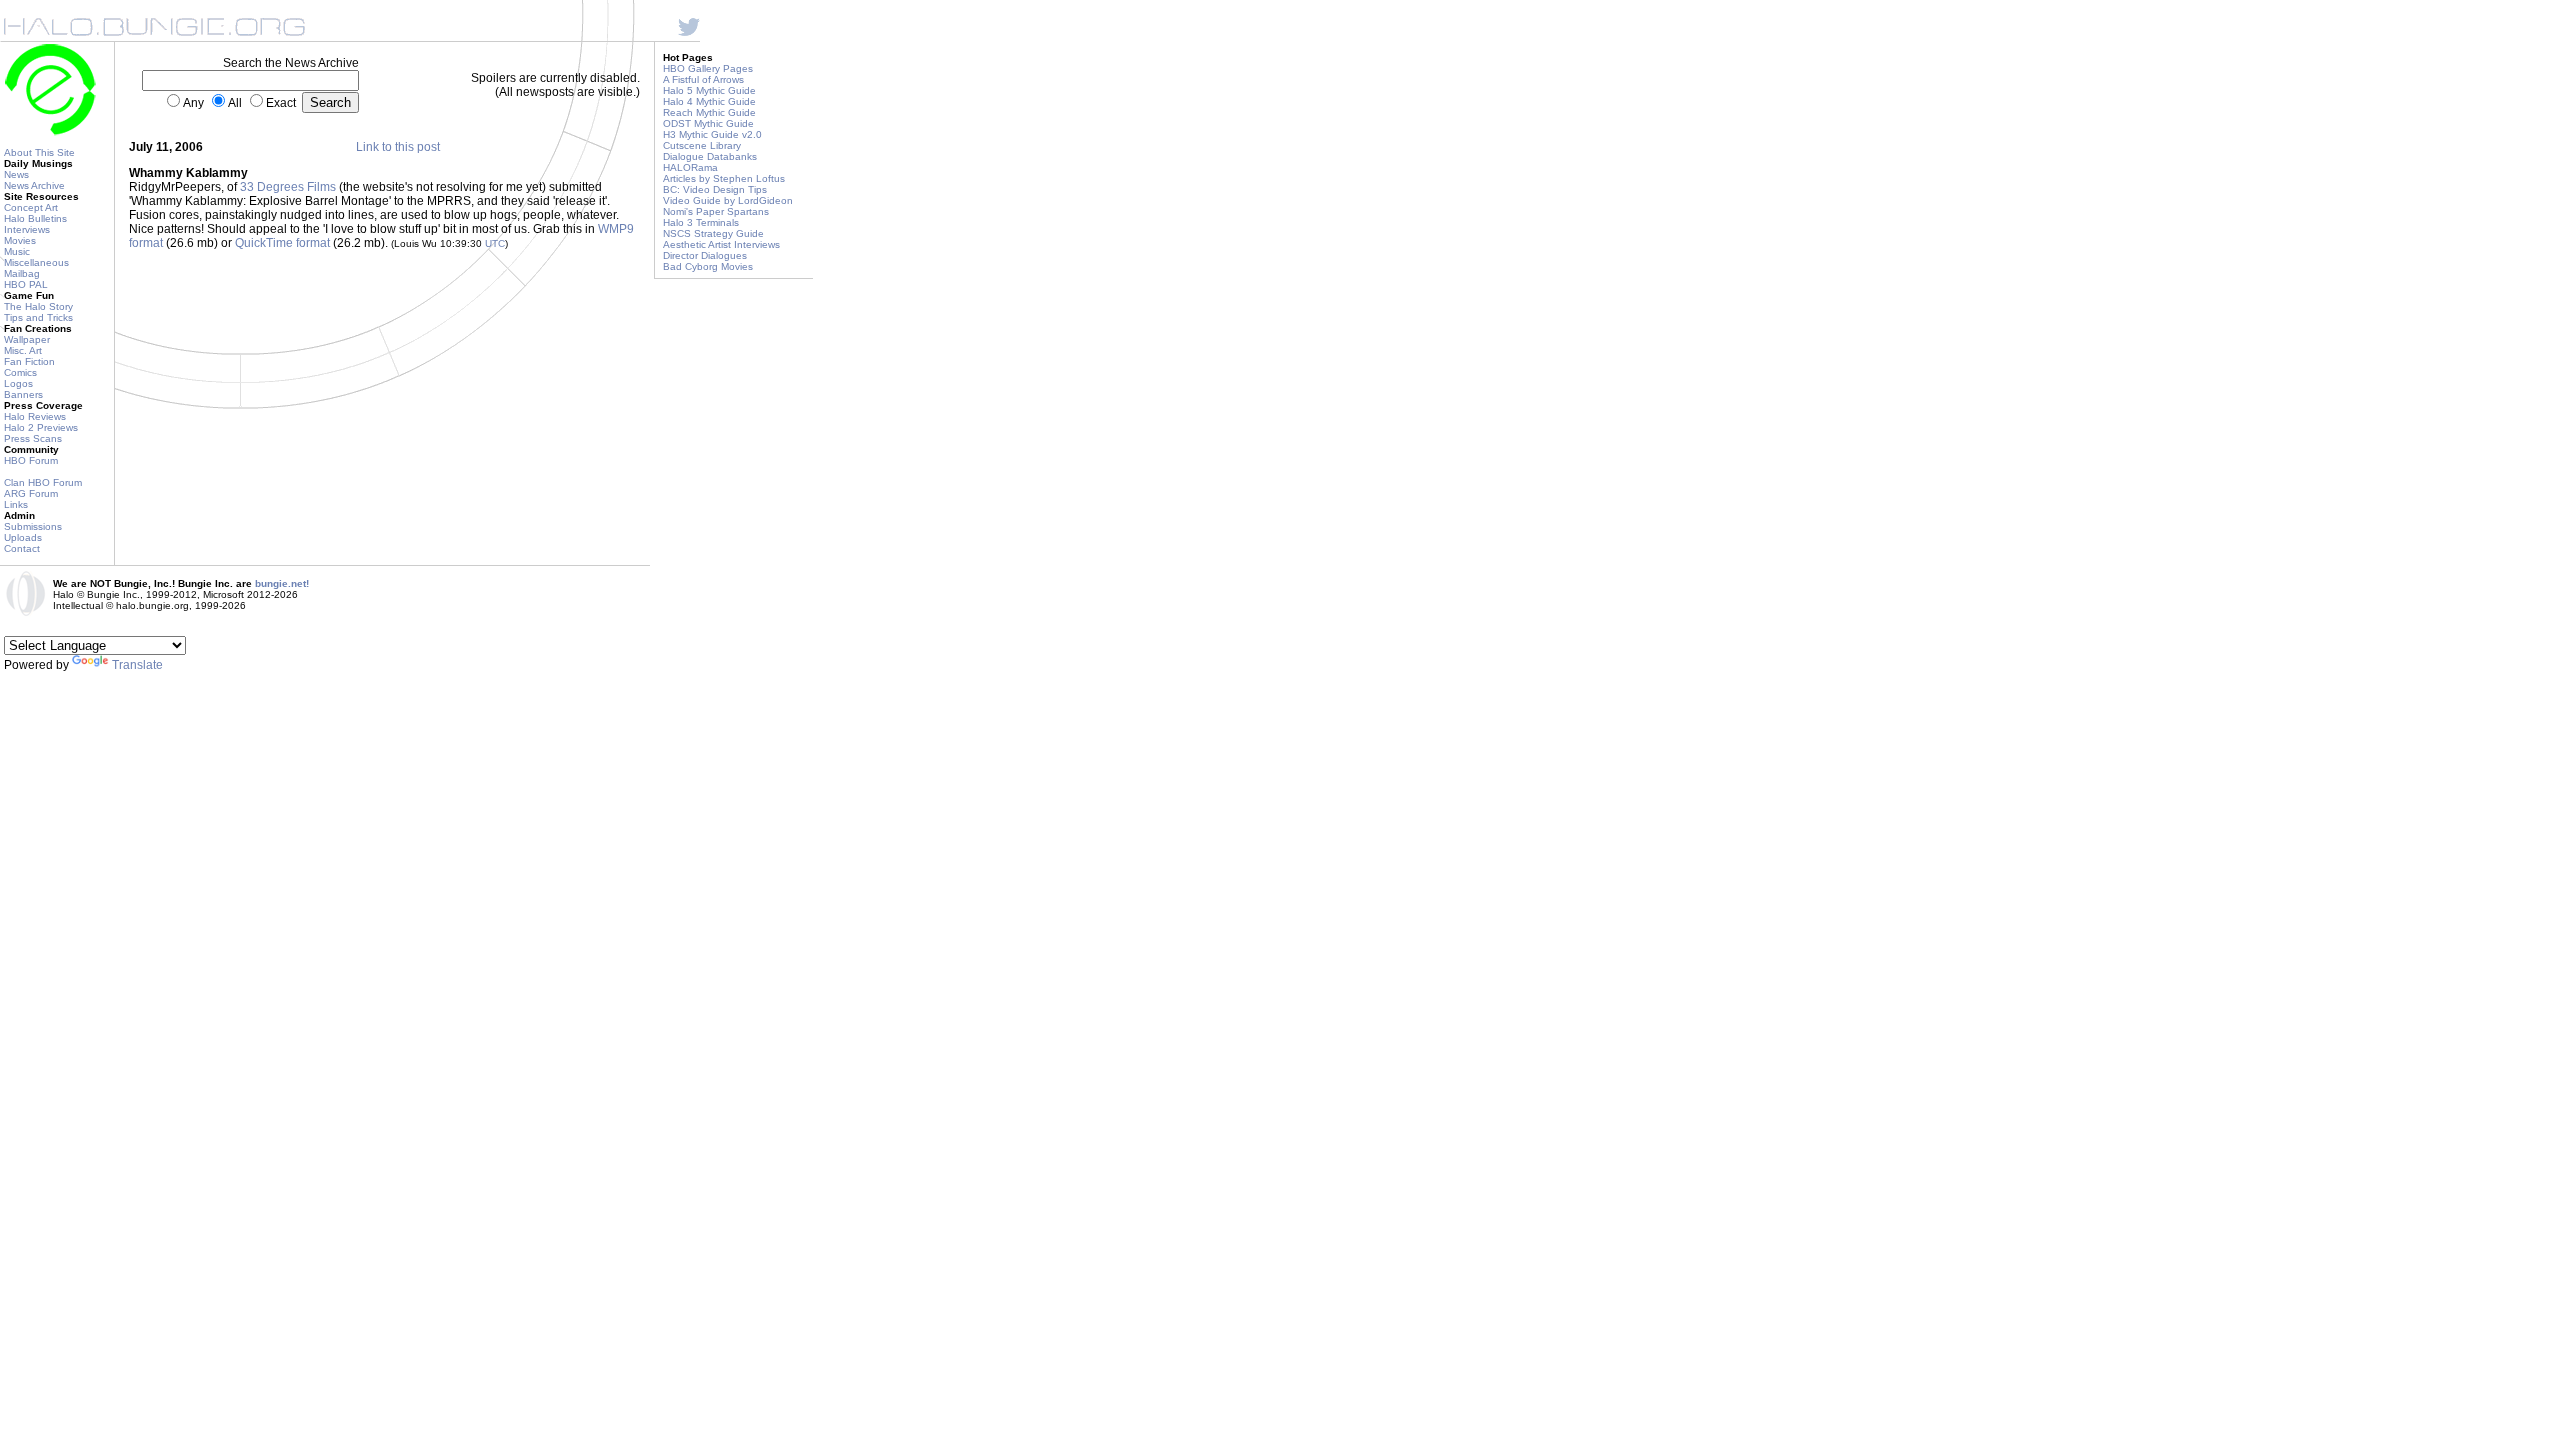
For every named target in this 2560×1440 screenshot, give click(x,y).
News (16, 174)
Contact (22, 548)
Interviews (27, 229)
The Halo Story (38, 306)
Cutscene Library (702, 145)
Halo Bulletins (35, 218)
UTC (495, 243)
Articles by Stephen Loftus (724, 178)
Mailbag (22, 273)
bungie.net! (282, 583)
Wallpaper (27, 339)
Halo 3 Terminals (701, 222)
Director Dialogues (705, 255)
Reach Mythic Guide (709, 112)
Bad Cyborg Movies (708, 266)
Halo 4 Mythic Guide (709, 101)
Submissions (33, 526)
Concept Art (31, 207)
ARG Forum (31, 493)
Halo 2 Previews (41, 427)
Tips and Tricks (38, 317)
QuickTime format (282, 243)
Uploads (23, 537)
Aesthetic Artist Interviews (721, 244)
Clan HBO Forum (43, 482)
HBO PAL (26, 284)
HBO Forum (31, 460)
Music (17, 251)
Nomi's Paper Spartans (716, 211)
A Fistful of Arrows (703, 79)
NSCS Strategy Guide (713, 233)
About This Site (39, 152)
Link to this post (398, 147)
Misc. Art (23, 350)
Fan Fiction (29, 361)
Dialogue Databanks (710, 156)
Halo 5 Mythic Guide (709, 90)
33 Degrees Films (288, 187)
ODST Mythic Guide (708, 123)
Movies (20, 240)
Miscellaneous (36, 262)
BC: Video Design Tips (715, 189)
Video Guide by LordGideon (728, 200)
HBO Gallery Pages (708, 68)
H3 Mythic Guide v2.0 (712, 134)
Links (16, 504)
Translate (137, 665)
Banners (23, 394)
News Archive (34, 185)
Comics (20, 372)
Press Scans (33, 438)
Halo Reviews (35, 416)
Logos (18, 383)
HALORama (690, 167)
